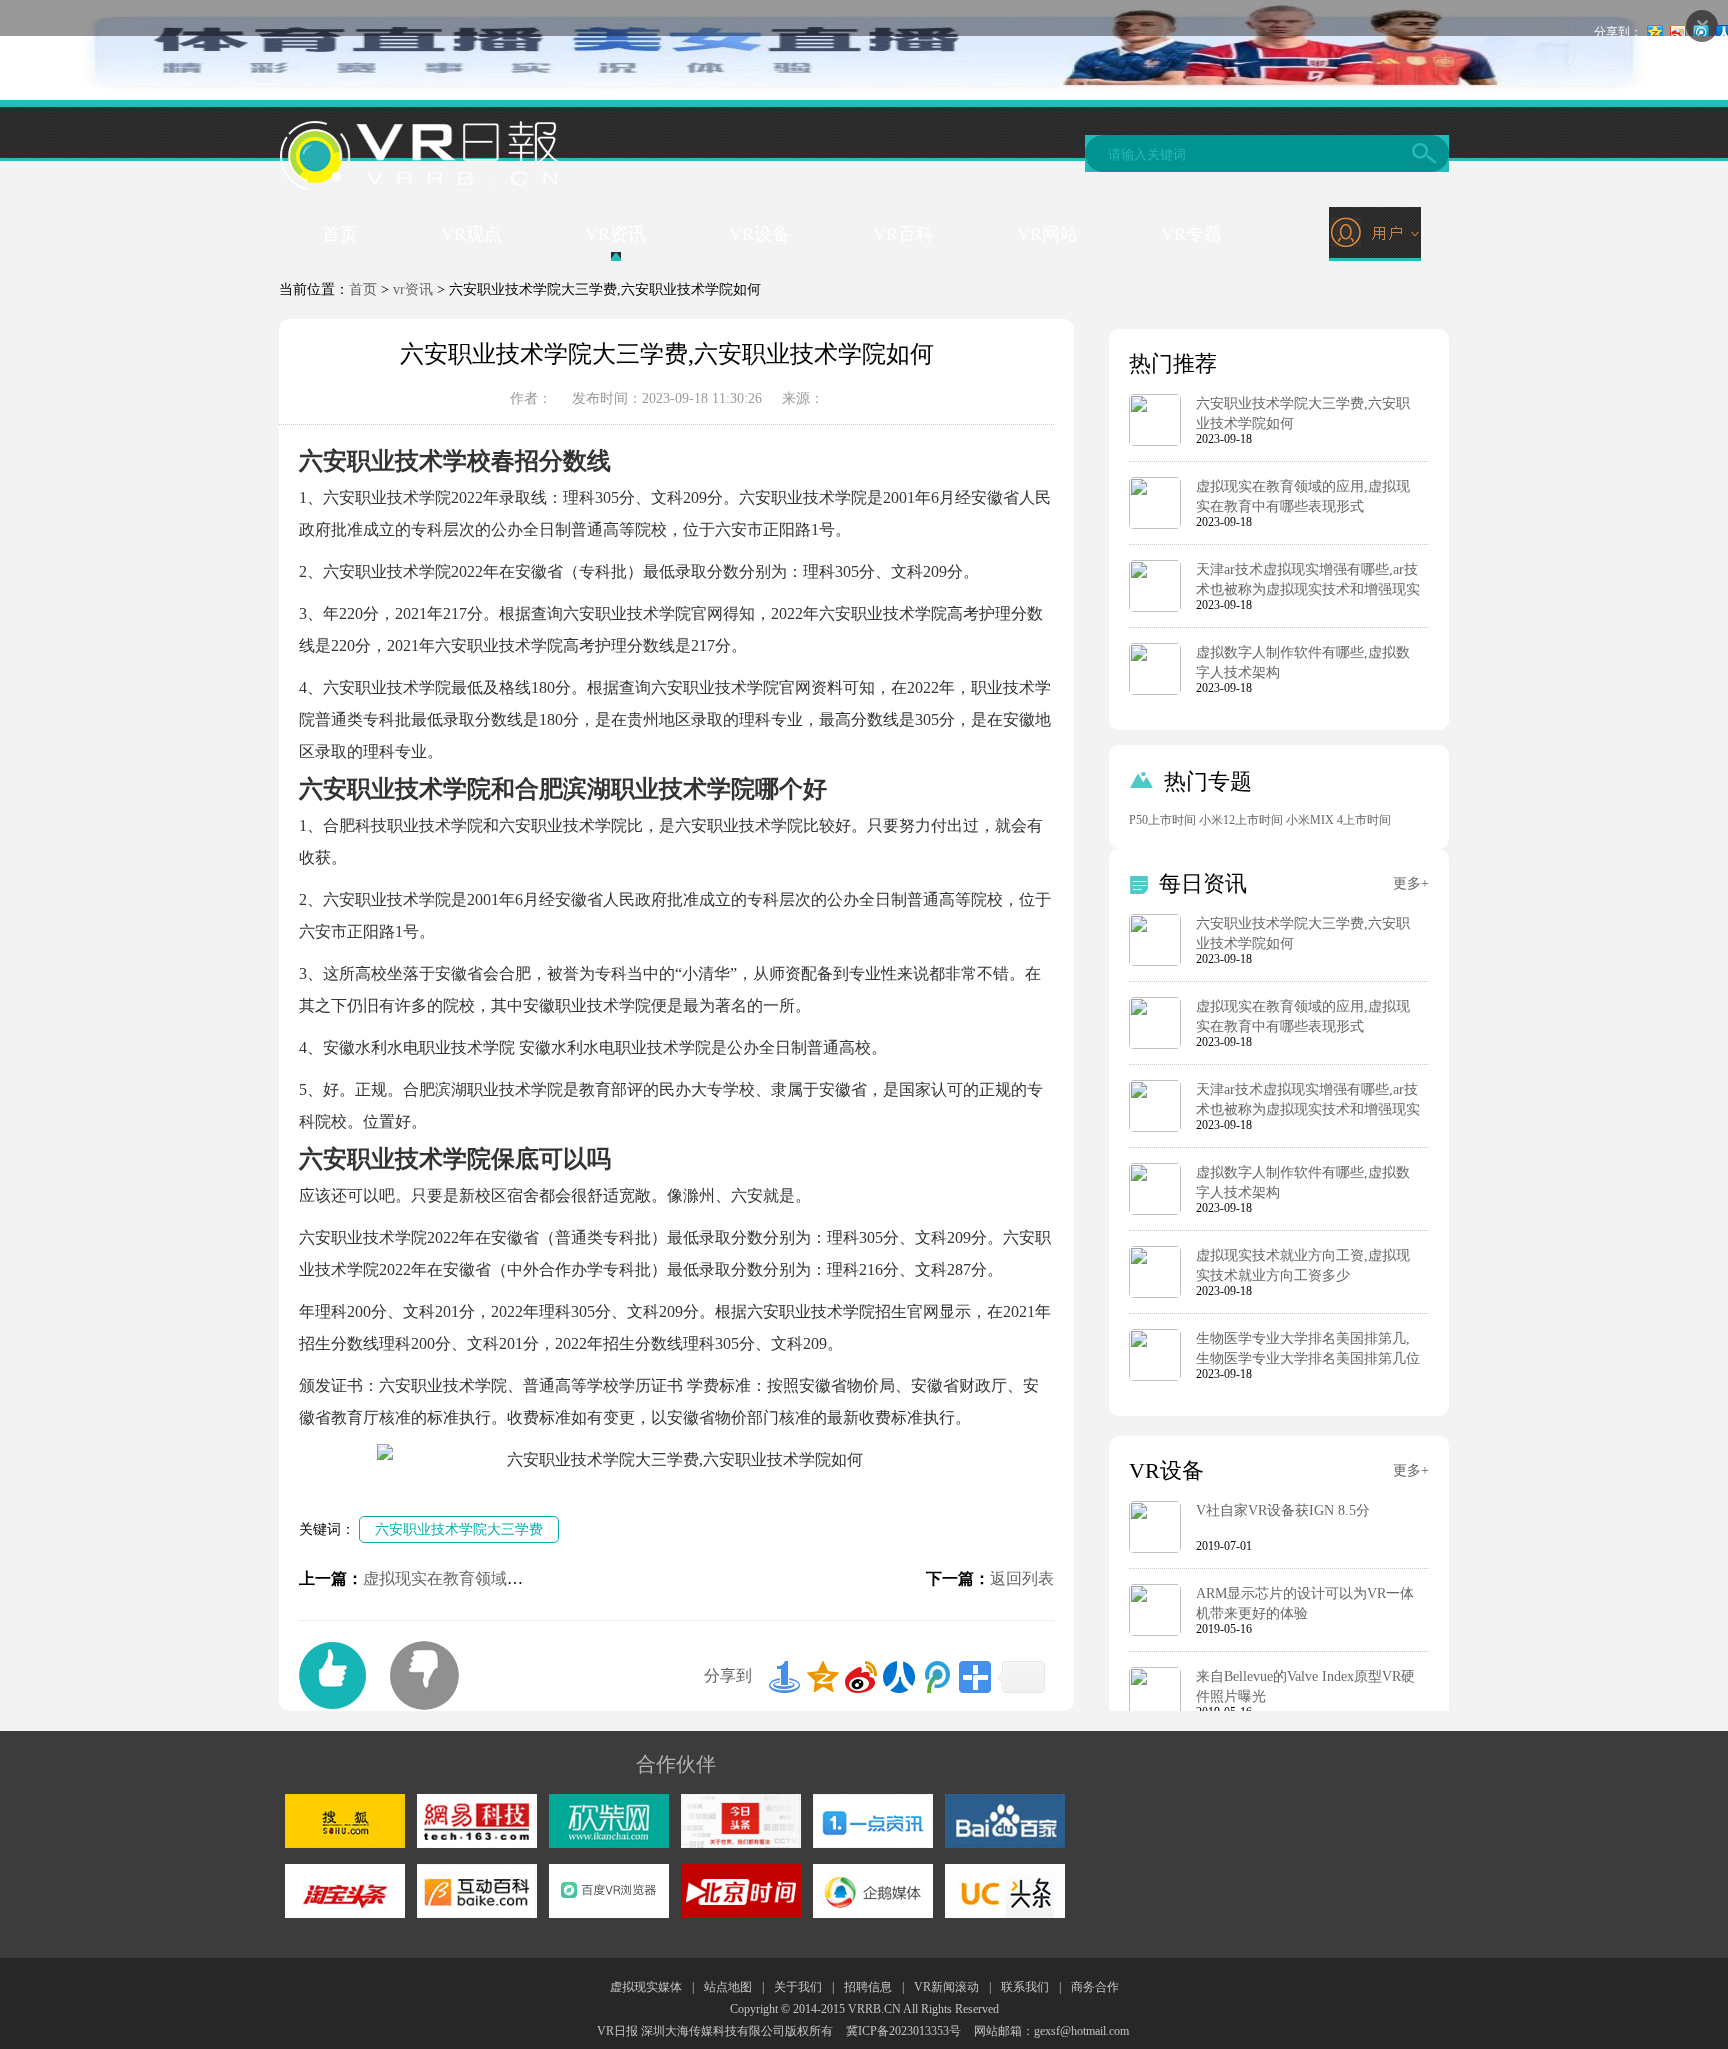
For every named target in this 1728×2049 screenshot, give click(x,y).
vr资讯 (413, 289)
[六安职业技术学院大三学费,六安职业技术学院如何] (1155, 442)
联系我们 (1025, 1987)
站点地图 (728, 1987)
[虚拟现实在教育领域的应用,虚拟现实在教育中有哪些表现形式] (1155, 525)
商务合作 (1095, 1987)
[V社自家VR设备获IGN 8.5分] (1155, 1549)
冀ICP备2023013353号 (903, 2031)
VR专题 (1191, 234)
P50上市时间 (1162, 820)
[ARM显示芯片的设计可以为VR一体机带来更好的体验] (1155, 1632)
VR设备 (759, 234)
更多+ (1411, 883)
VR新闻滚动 (946, 1987)
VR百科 (903, 234)
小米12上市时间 (1241, 820)
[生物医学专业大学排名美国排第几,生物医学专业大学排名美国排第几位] (1155, 1377)
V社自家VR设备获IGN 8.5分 (1283, 1510)
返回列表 (1022, 1578)
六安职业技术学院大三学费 (459, 1529)
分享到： (1618, 32)
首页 (340, 234)
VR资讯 (615, 234)
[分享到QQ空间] (823, 1677)
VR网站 (1047, 234)
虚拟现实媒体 (646, 1987)
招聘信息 (868, 1987)
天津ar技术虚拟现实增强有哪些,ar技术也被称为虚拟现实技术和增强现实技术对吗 (1308, 589)
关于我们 (798, 1987)
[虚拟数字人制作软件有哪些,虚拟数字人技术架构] (1155, 691)
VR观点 (471, 234)
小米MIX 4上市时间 (1338, 820)
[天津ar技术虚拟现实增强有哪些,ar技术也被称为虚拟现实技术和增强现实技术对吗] (1155, 608)
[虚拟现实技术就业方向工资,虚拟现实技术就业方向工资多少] (1155, 1294)
